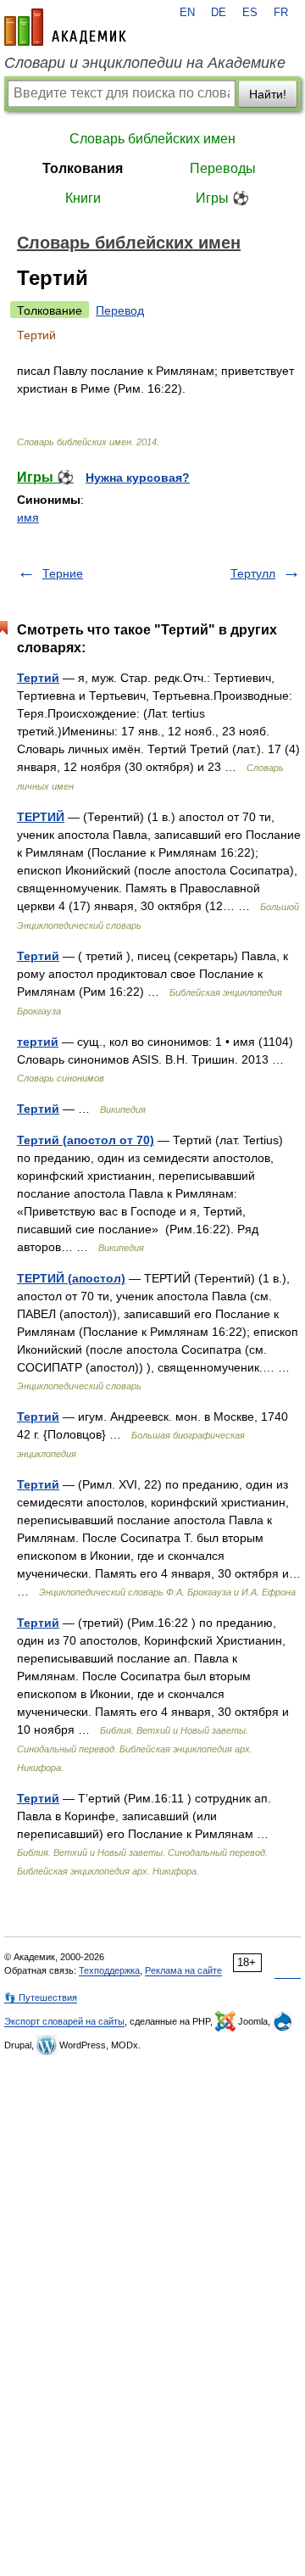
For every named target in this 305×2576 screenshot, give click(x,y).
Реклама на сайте (183, 1970)
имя (28, 517)
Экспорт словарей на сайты (64, 2021)
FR (281, 13)
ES (250, 13)
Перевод (120, 310)
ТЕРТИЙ (41, 817)
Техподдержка (109, 1970)
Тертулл (253, 573)
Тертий (38, 678)
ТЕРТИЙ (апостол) (71, 1278)
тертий (38, 1042)
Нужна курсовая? (138, 478)
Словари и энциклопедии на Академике (145, 63)
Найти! (268, 94)
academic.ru (65, 27)
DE (219, 13)
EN (187, 13)
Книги (83, 198)
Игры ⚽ (222, 198)
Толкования (83, 168)
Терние (63, 573)
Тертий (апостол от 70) (86, 1140)
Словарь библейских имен (152, 139)
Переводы (223, 168)
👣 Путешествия (41, 1998)
